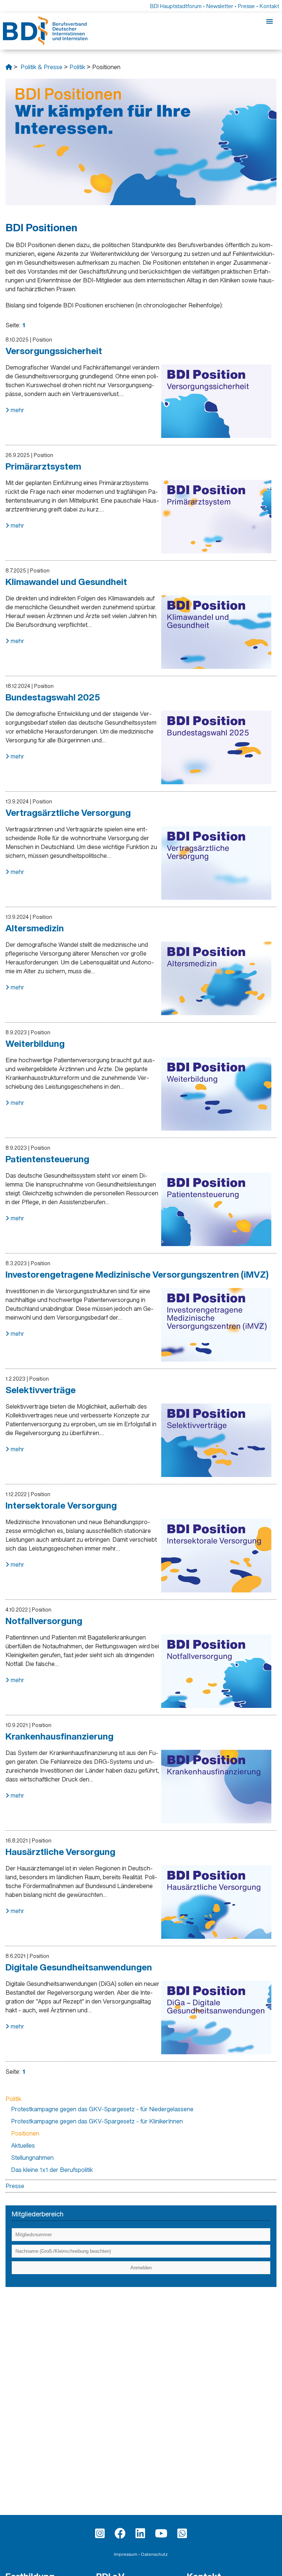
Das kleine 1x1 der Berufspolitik (52, 2170)
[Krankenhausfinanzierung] (216, 1787)
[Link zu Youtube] (161, 2533)
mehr (17, 410)
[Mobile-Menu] (270, 22)
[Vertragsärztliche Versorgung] (216, 863)
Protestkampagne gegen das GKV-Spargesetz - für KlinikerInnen (97, 2121)
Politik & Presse (41, 67)
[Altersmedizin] (216, 978)
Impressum (126, 2554)
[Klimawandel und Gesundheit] (216, 632)
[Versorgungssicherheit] (216, 401)
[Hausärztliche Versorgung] (216, 1902)
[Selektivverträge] (216, 1440)
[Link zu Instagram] (100, 2533)
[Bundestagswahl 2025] (216, 748)
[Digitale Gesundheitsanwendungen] (216, 2017)
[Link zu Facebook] (120, 2533)
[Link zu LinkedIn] (140, 2533)
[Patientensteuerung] (216, 1209)
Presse (246, 6)
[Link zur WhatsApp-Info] (182, 2533)
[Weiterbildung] (216, 1094)
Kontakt (269, 6)
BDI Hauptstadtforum (176, 6)
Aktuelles (23, 2145)
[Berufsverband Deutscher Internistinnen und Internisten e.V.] (9, 67)
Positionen (25, 2133)
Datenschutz (154, 2554)
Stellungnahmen (32, 2158)
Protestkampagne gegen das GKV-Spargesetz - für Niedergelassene (102, 2109)
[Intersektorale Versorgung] (216, 1556)
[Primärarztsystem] (216, 517)
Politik (77, 67)
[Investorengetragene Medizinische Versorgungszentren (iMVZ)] (216, 1325)
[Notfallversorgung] (216, 1671)
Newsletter (220, 6)
